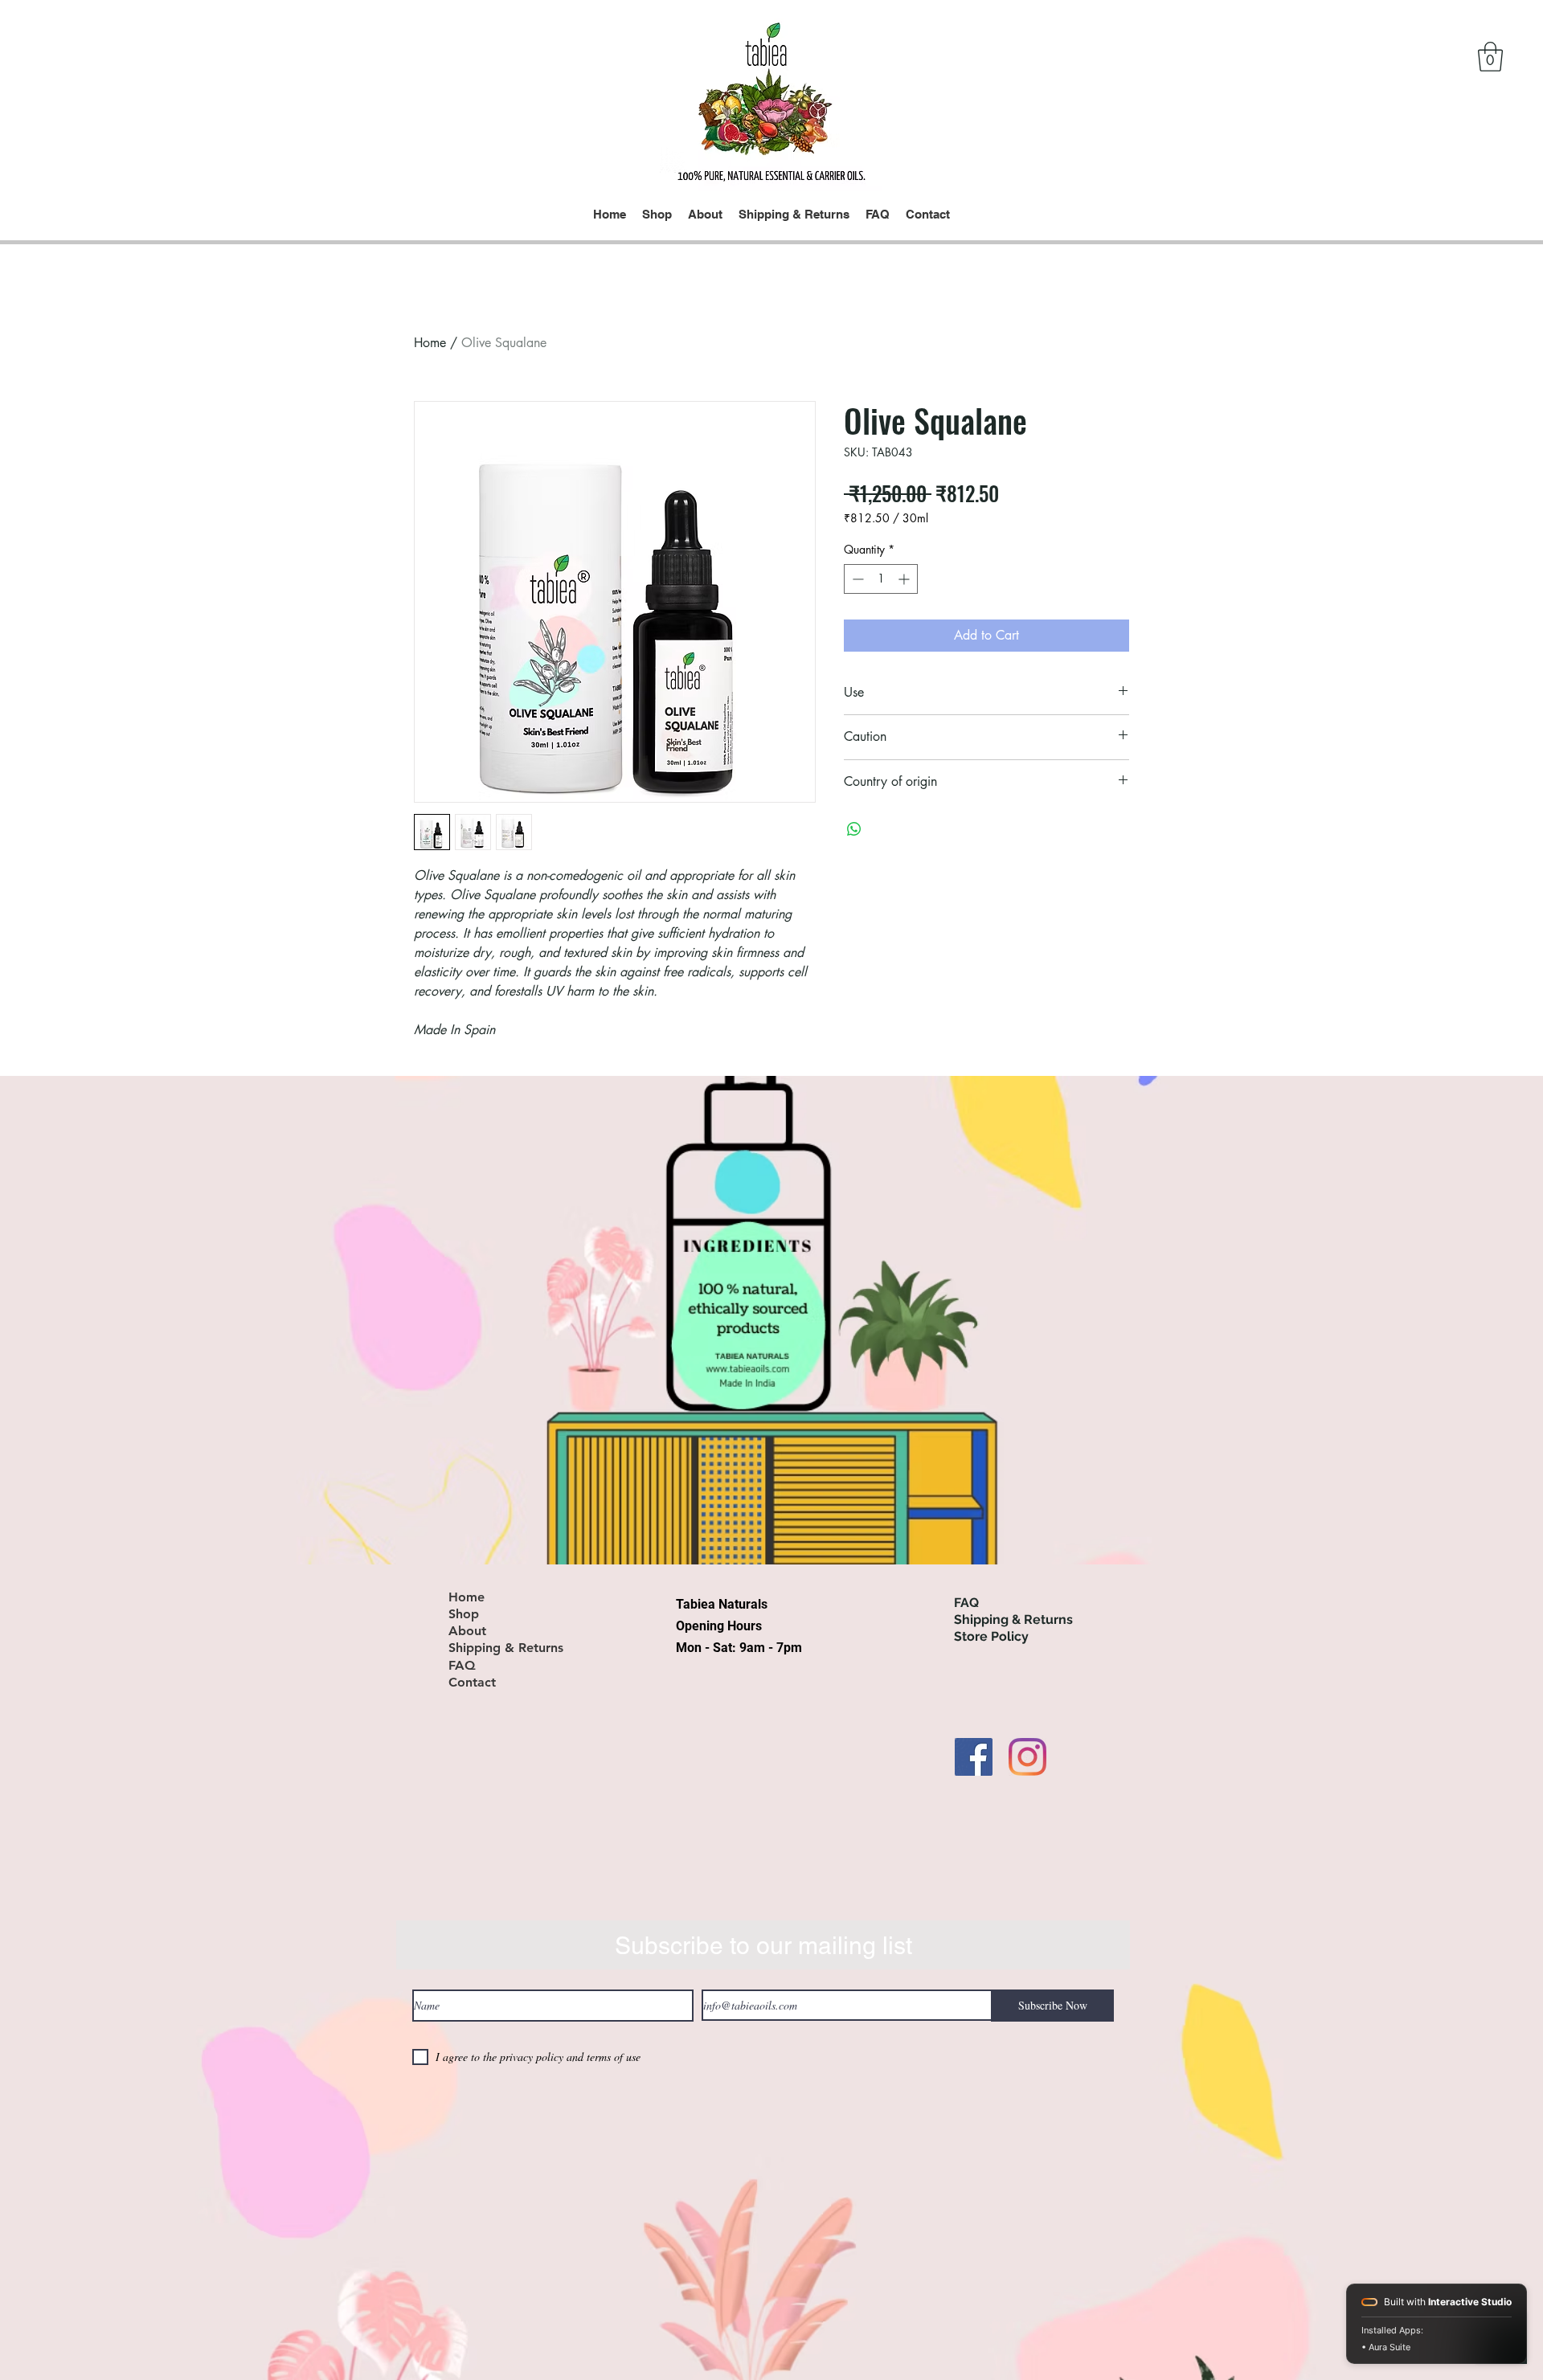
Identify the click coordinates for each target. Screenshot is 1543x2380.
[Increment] (905, 579)
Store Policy (991, 1636)
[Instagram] (1027, 1757)
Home (430, 343)
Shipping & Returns (506, 1648)
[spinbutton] (881, 579)
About (467, 1631)
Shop (464, 1614)
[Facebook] (974, 1757)
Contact (472, 1683)
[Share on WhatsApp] (854, 829)
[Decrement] (856, 579)
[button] (1490, 57)
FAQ (462, 1666)
